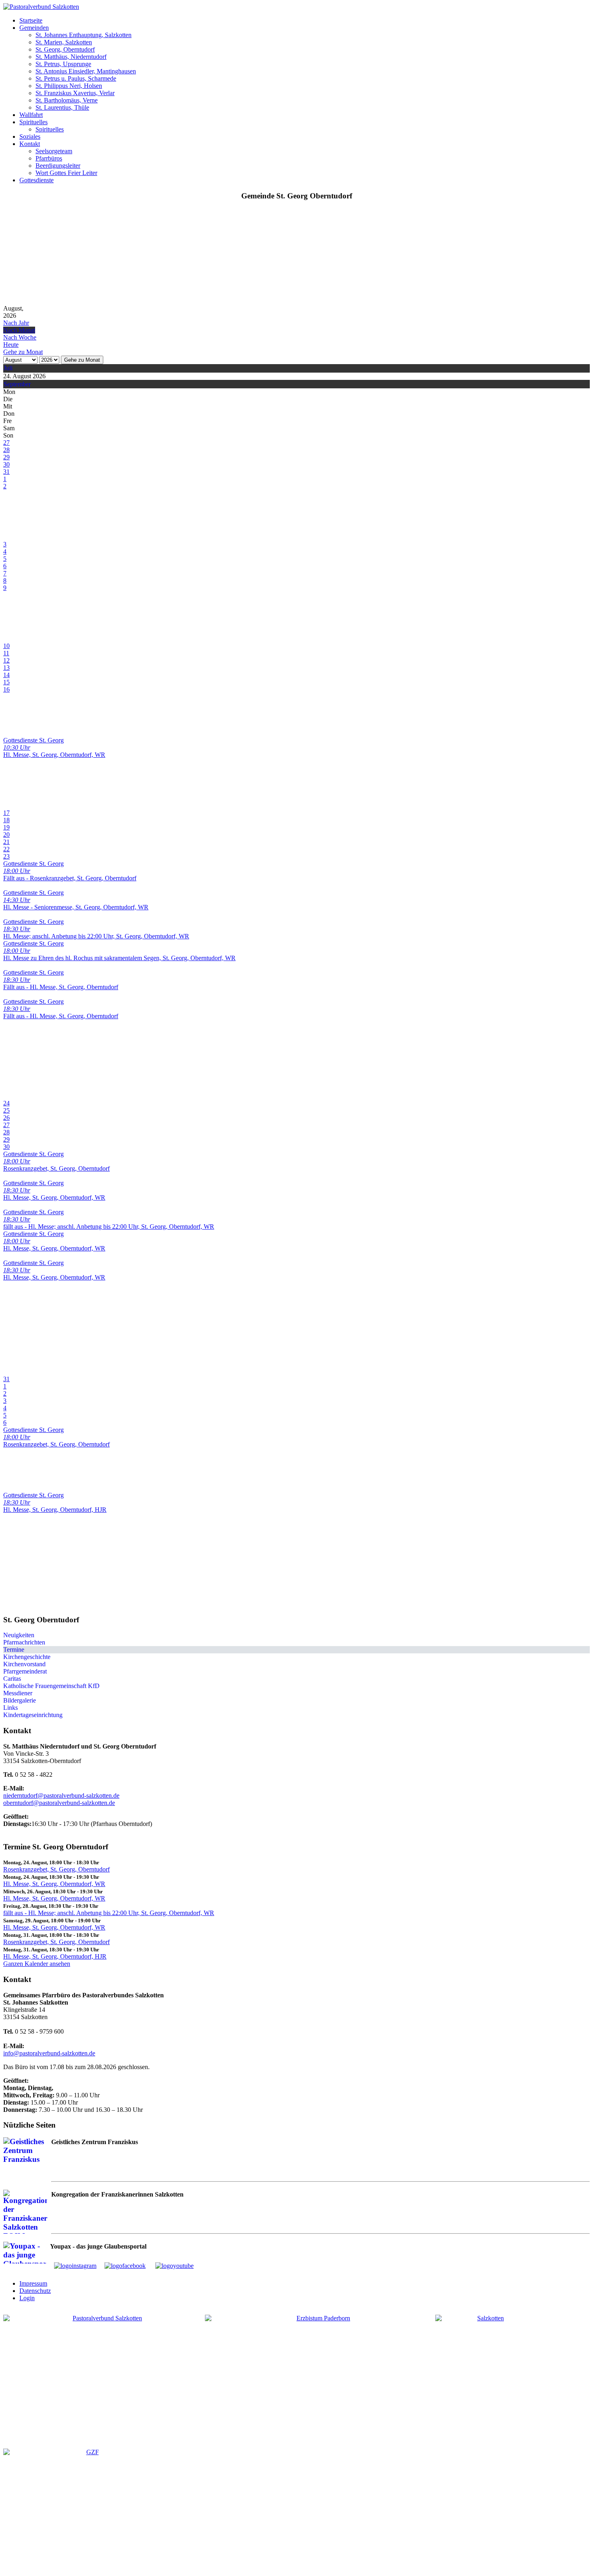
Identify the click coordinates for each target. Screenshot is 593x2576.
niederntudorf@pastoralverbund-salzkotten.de (61, 1795)
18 (6, 820)
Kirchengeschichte (27, 1657)
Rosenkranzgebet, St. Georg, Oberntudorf (56, 1869)
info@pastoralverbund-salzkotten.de (49, 2053)
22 (6, 849)
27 (6, 443)
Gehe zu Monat (82, 360)
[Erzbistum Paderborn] (320, 2370)
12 (6, 660)
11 (6, 653)
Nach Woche (20, 337)
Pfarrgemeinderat (25, 1671)
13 (6, 668)
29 (6, 457)
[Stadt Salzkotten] (487, 2375)
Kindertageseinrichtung (33, 1715)
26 (6, 1118)
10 (6, 646)
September (17, 384)
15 (6, 682)
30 (6, 464)
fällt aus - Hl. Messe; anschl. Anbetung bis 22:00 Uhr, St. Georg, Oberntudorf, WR (109, 1913)
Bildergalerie (20, 1700)
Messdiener (18, 1693)
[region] (296, 256)
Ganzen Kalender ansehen (37, 1964)
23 (6, 856)
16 (6, 689)
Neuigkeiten (19, 1635)
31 (6, 472)
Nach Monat (19, 330)
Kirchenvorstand (24, 1664)
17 (6, 813)
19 (6, 827)
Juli (8, 368)
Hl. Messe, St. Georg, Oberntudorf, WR (54, 1884)
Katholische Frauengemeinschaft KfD (51, 1686)
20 (6, 835)
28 (6, 450)
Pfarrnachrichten (24, 1642)
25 (6, 1110)
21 (6, 842)
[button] (31, 20)
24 (6, 1103)
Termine (14, 1650)
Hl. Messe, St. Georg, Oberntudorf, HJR (55, 1956)
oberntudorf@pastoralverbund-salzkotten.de (59, 1803)
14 (6, 675)
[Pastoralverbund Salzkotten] (41, 7)
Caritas (12, 1679)
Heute (11, 345)
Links (10, 1708)
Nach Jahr (16, 323)
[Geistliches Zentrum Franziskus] (89, 2509)
